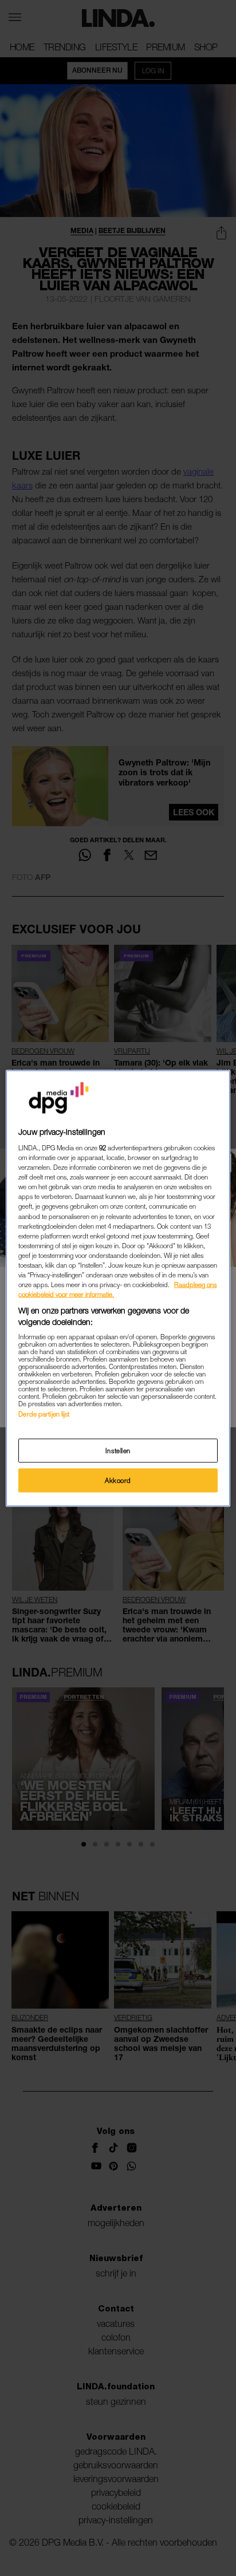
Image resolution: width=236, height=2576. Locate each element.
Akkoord (118, 1480)
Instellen (118, 1450)
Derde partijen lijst (44, 1414)
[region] (118, 1288)
